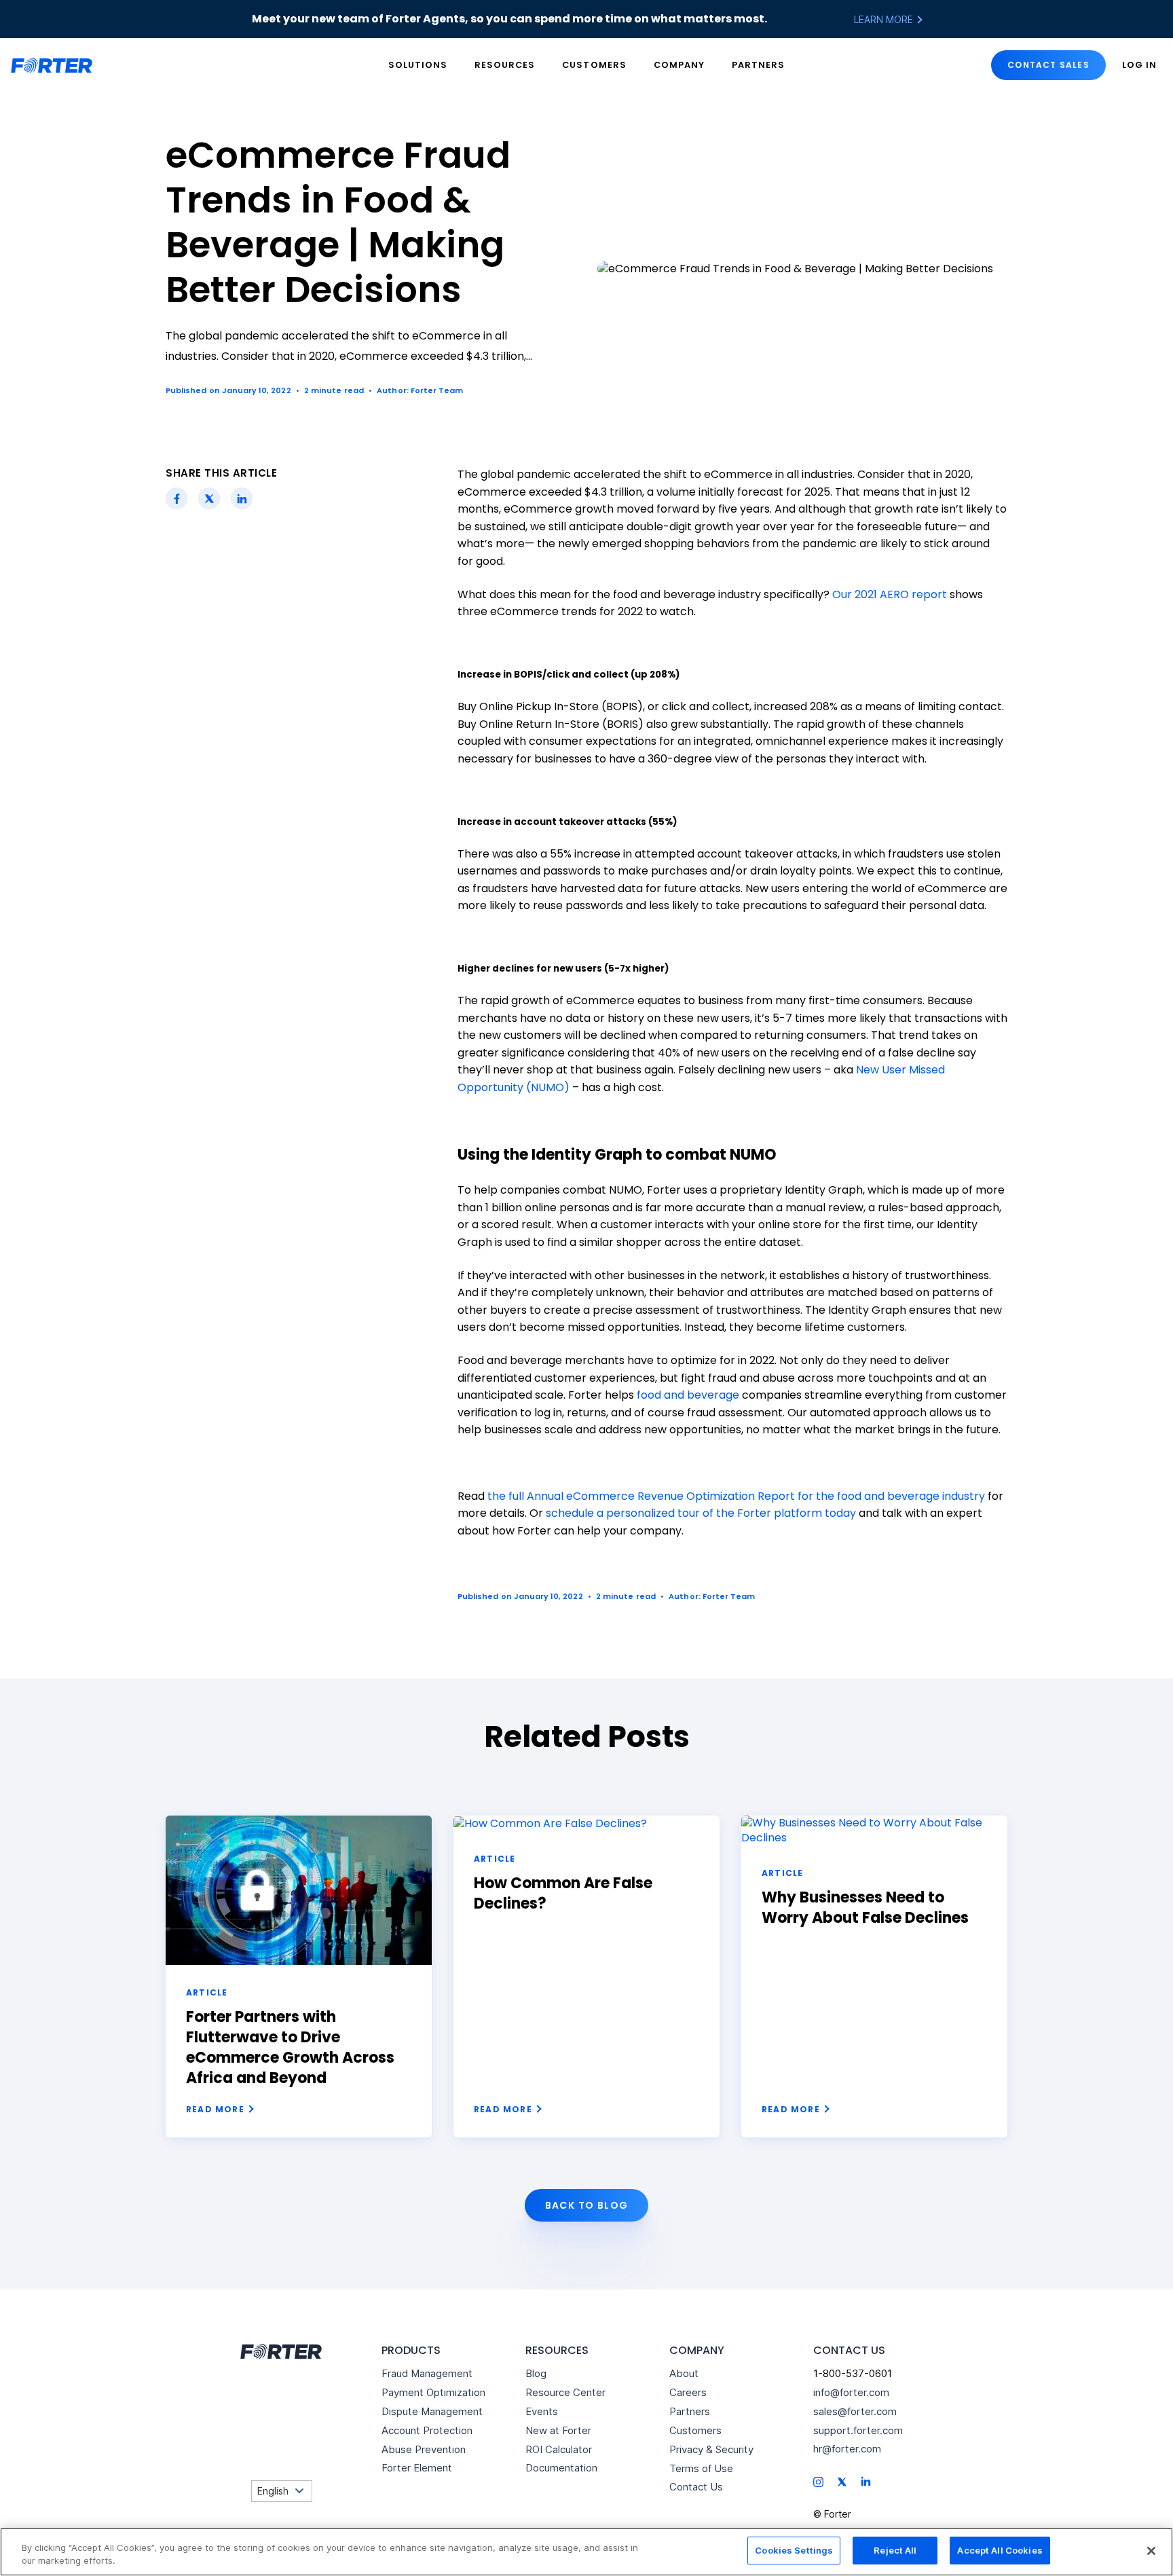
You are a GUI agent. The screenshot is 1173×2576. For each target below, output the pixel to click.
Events (542, 2411)
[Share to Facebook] (177, 498)
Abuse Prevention (424, 2449)
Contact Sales (1048, 65)
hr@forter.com (847, 2449)
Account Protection (427, 2430)
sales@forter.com (855, 2411)
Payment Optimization (433, 2392)
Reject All (895, 2550)
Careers (688, 2392)
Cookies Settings (794, 2550)
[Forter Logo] (280, 2351)
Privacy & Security (711, 2449)
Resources (505, 65)
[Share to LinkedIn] (242, 498)
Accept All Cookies (1000, 2550)
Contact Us (696, 2487)
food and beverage (688, 1395)
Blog (536, 2373)
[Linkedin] (866, 2481)
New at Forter (558, 2430)
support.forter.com (858, 2430)
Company (679, 65)
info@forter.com (851, 2392)
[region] (586, 2552)
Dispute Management (432, 2411)
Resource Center (565, 2392)
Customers (594, 65)
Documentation (561, 2468)
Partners (758, 65)
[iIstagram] (818, 2481)
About (684, 2373)
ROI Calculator (559, 2449)
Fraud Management (427, 2373)
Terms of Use (701, 2468)
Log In (1139, 65)
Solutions (418, 65)
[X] (842, 2481)
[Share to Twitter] (209, 498)
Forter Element (417, 2468)
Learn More (885, 19)
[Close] (1151, 2551)
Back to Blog (587, 2205)
